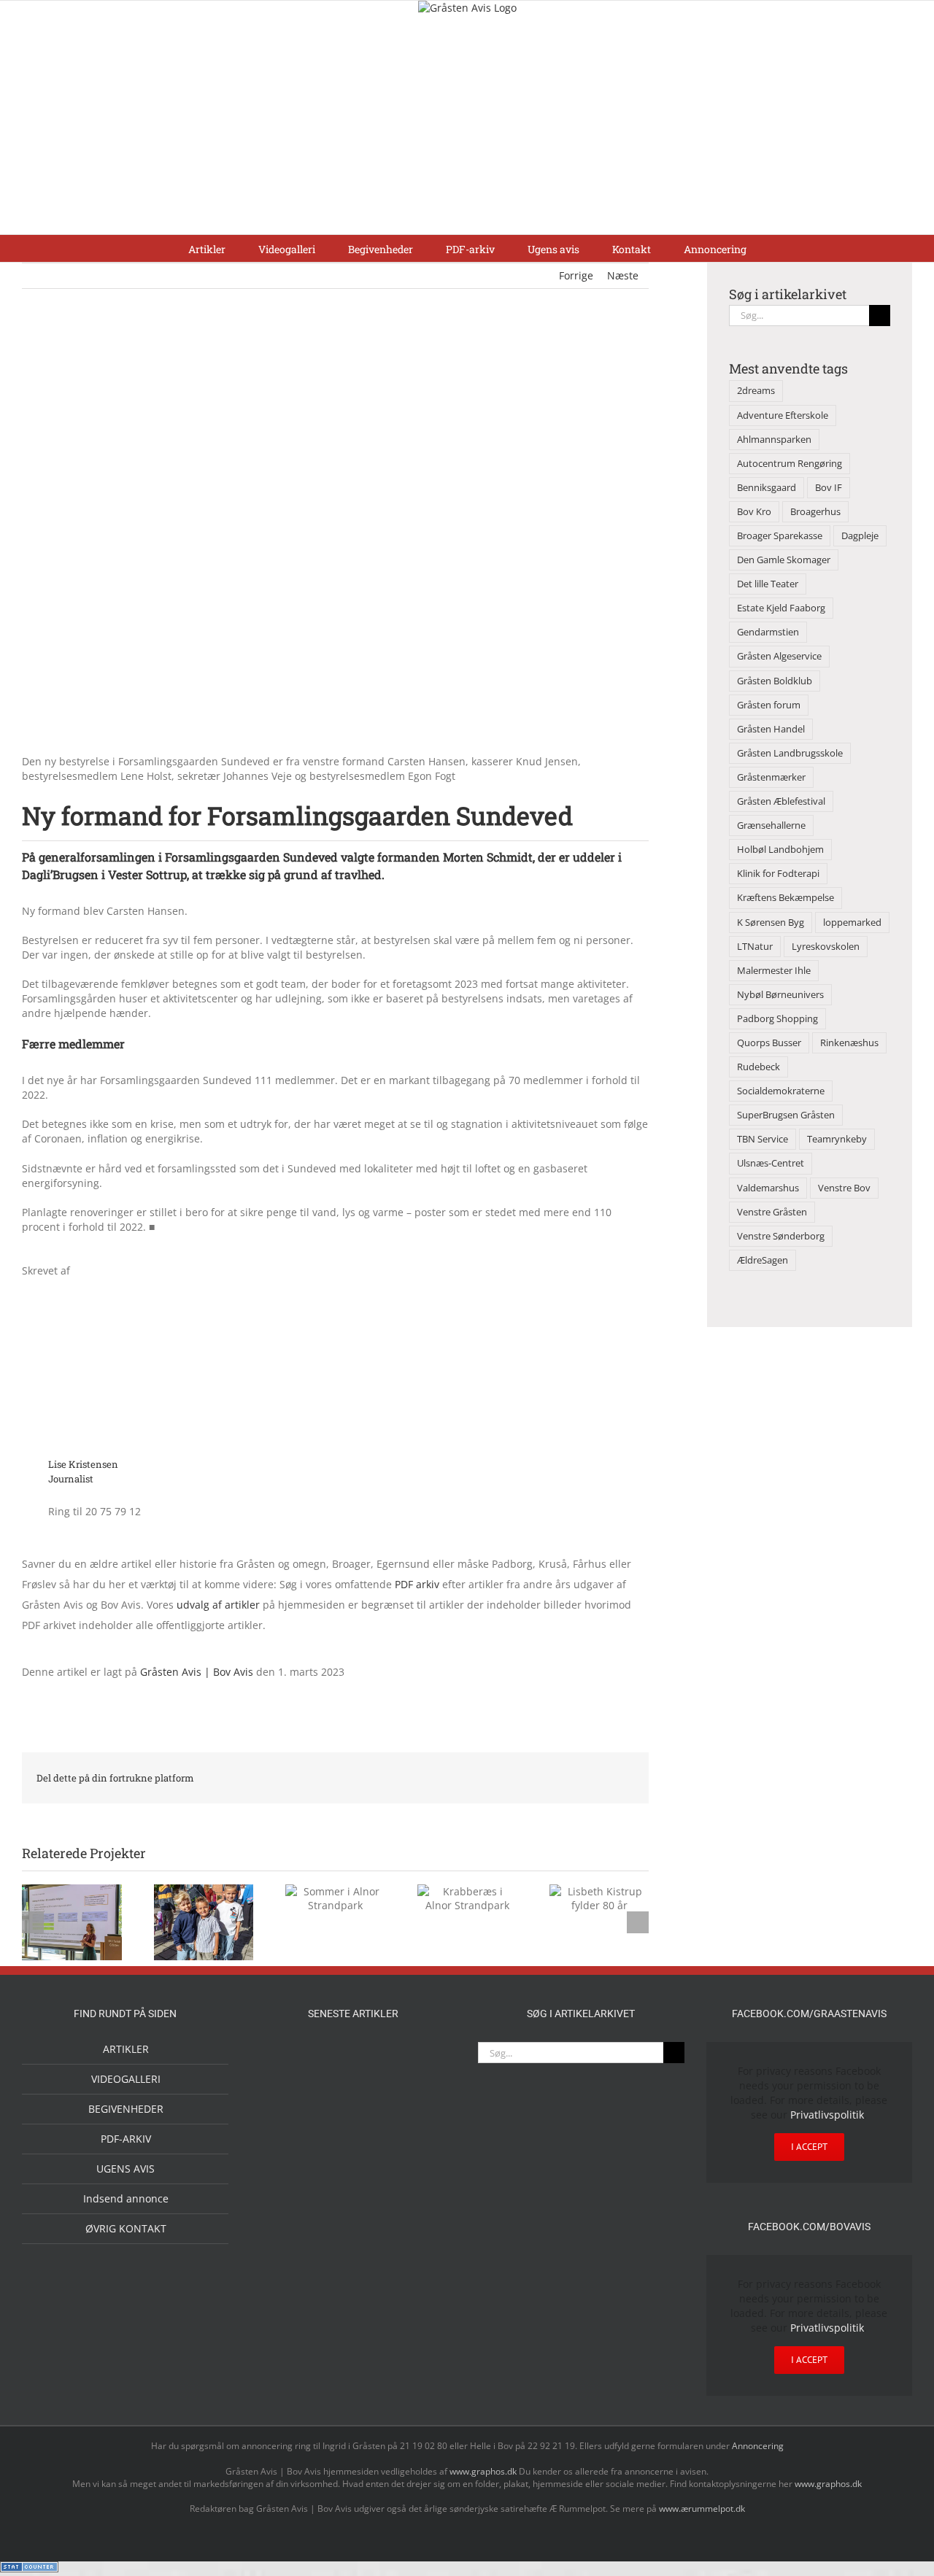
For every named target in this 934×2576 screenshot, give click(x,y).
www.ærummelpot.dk (702, 2509)
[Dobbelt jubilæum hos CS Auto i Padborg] (377, 2196)
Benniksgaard (767, 488)
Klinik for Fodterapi (778, 874)
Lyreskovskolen (826, 947)
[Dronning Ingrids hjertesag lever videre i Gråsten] (377, 2254)
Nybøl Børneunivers (780, 995)
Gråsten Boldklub (775, 681)
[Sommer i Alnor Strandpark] (423, 2060)
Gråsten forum (769, 705)
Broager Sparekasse (780, 536)
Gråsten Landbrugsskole (790, 753)
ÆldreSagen (763, 1260)
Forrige (576, 275)
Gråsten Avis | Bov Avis (197, 1672)
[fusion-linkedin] (195, 1469)
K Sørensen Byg (771, 923)
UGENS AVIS (126, 2169)
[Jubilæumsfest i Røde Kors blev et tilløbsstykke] (283, 2060)
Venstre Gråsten (772, 1212)
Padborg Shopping (777, 1019)
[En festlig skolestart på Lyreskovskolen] (283, 2256)
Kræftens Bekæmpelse (786, 898)
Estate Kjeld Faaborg (781, 608)
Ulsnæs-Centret (771, 1163)
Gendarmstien (768, 632)
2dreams (756, 391)
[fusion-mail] (218, 1469)
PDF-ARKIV (126, 2139)
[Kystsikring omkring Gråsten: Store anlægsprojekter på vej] (330, 2059)
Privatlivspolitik (827, 2115)
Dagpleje (860, 536)
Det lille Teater (768, 584)
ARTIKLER (126, 2049)
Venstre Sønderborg (781, 1236)
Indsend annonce (126, 2198)
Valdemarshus (768, 1188)
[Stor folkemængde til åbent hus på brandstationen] (423, 2101)
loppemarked (852, 923)
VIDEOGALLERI (126, 2079)
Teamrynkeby (837, 1139)
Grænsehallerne (771, 825)
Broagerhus (815, 512)
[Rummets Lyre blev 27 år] (330, 2161)
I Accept (809, 2147)
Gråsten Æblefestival (781, 801)
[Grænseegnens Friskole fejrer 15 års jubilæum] (423, 2196)
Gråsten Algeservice (779, 656)
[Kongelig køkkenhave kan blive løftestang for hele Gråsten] (377, 2161)
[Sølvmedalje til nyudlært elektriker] (283, 2208)
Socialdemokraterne (781, 1091)
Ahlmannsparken (774, 440)
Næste (623, 275)
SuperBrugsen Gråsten (786, 1115)
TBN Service (763, 1139)
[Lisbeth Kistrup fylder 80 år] (330, 2106)
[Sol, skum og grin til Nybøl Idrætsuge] (330, 2255)
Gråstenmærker (771, 777)
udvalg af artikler (218, 1605)
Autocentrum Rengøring (790, 464)
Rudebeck (759, 1067)
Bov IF (829, 488)
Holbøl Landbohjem (780, 850)
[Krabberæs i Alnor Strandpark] (283, 2113)
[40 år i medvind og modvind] (283, 2161)
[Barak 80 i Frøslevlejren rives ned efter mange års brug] (423, 2256)
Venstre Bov (844, 1188)
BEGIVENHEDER (126, 2109)
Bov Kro (754, 512)
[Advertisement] (467, 125)
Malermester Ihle (774, 971)
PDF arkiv (418, 1584)
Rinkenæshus (849, 1043)
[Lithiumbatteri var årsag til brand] (330, 2194)
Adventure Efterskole (783, 415)
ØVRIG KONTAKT (126, 2228)
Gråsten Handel (771, 729)
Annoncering (758, 2446)
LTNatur (755, 947)
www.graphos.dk (484, 2471)
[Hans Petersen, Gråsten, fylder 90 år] (377, 2104)
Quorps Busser (769, 1043)
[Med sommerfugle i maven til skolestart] (377, 2062)
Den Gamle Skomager (784, 560)
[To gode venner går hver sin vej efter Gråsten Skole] (423, 2159)
